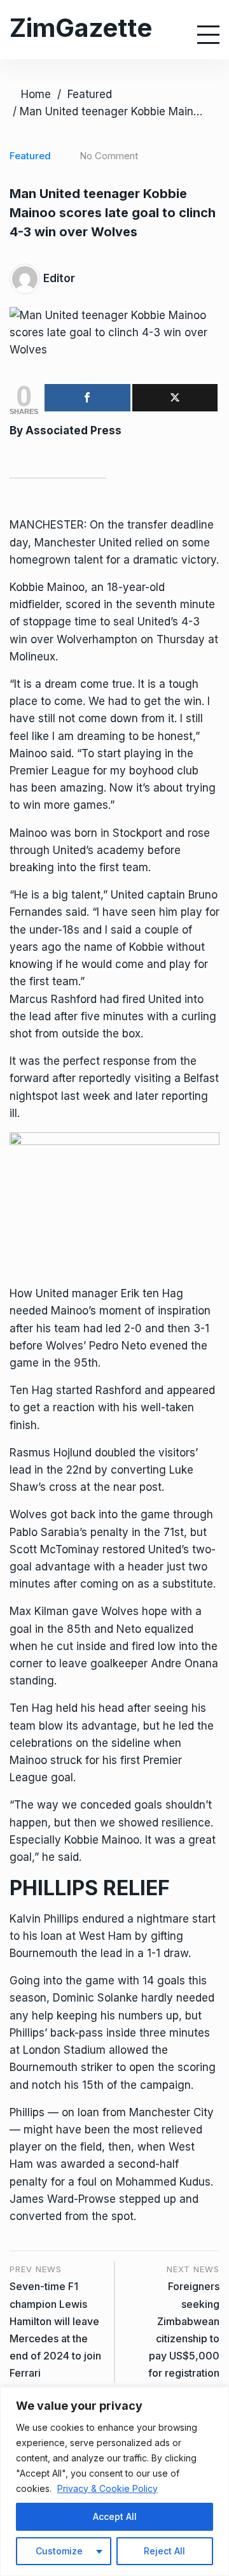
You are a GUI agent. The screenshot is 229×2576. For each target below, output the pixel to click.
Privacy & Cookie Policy (108, 2488)
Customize (59, 2551)
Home (36, 94)
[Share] (87, 398)
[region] (114, 2481)
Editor (59, 278)
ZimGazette (81, 28)
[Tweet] (175, 398)
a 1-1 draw (163, 1953)
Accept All (115, 2516)
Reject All (164, 2551)
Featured (90, 94)
